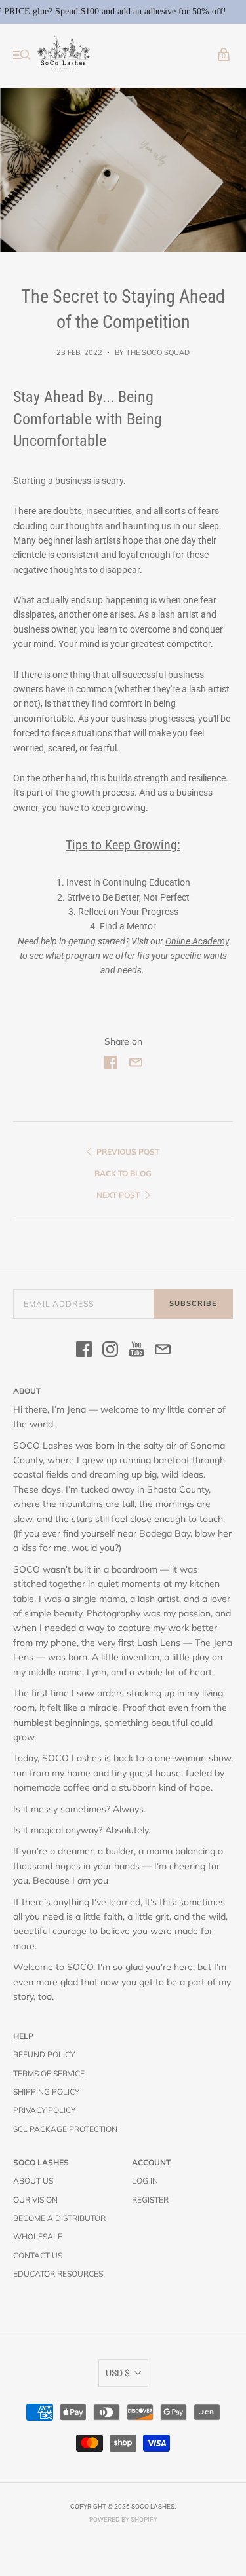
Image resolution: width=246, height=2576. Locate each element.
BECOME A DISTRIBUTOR (59, 2218)
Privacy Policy (44, 2110)
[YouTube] (136, 1351)
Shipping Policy (46, 2092)
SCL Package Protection (65, 2129)
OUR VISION (35, 2200)
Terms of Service (49, 2073)
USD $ (118, 2373)
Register (150, 2200)
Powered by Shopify (123, 2519)
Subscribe (193, 1303)
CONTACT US (38, 2255)
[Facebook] (84, 1351)
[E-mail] (163, 1351)
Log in (145, 2181)
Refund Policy (44, 2054)
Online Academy (197, 941)
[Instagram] (110, 1351)
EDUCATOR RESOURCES (58, 2274)
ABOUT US (33, 2181)
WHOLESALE (38, 2236)
